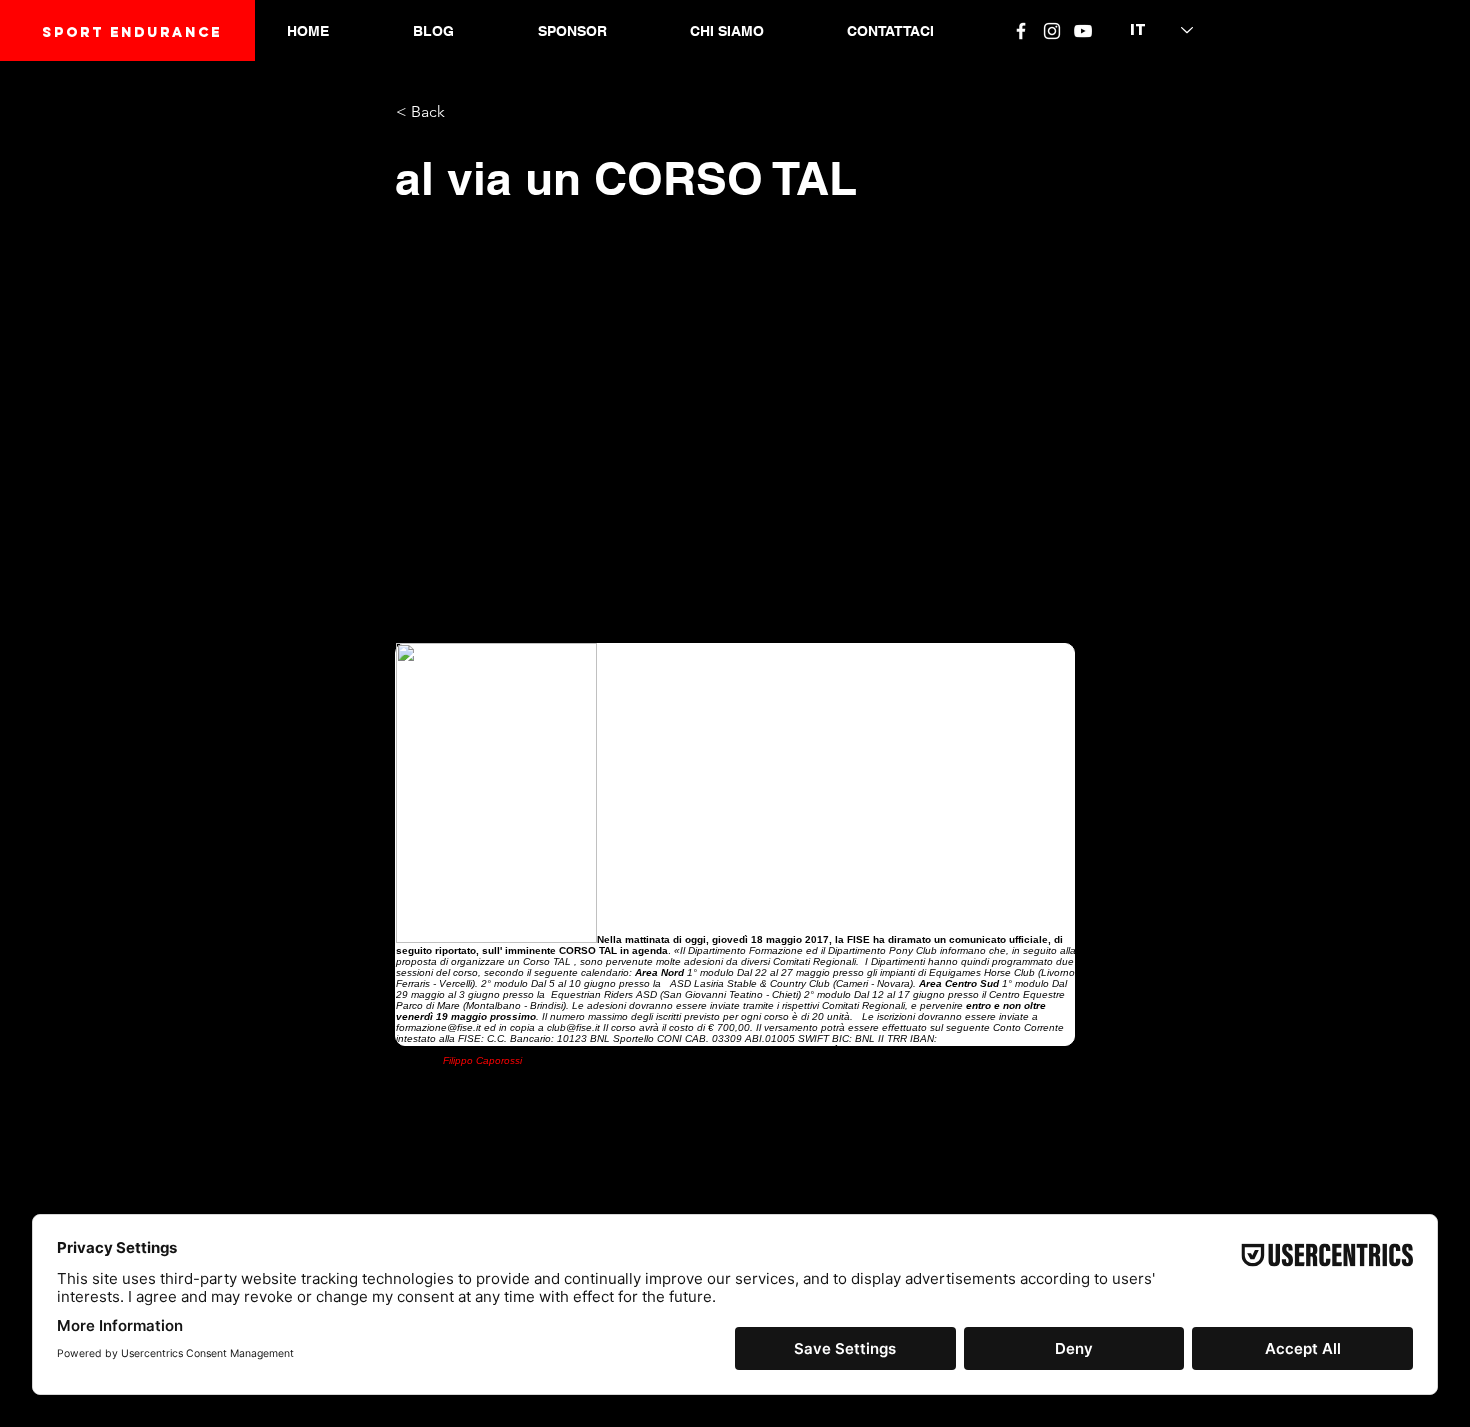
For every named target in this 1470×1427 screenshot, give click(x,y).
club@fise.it (573, 1027)
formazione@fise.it (438, 1027)
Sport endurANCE (132, 32)
